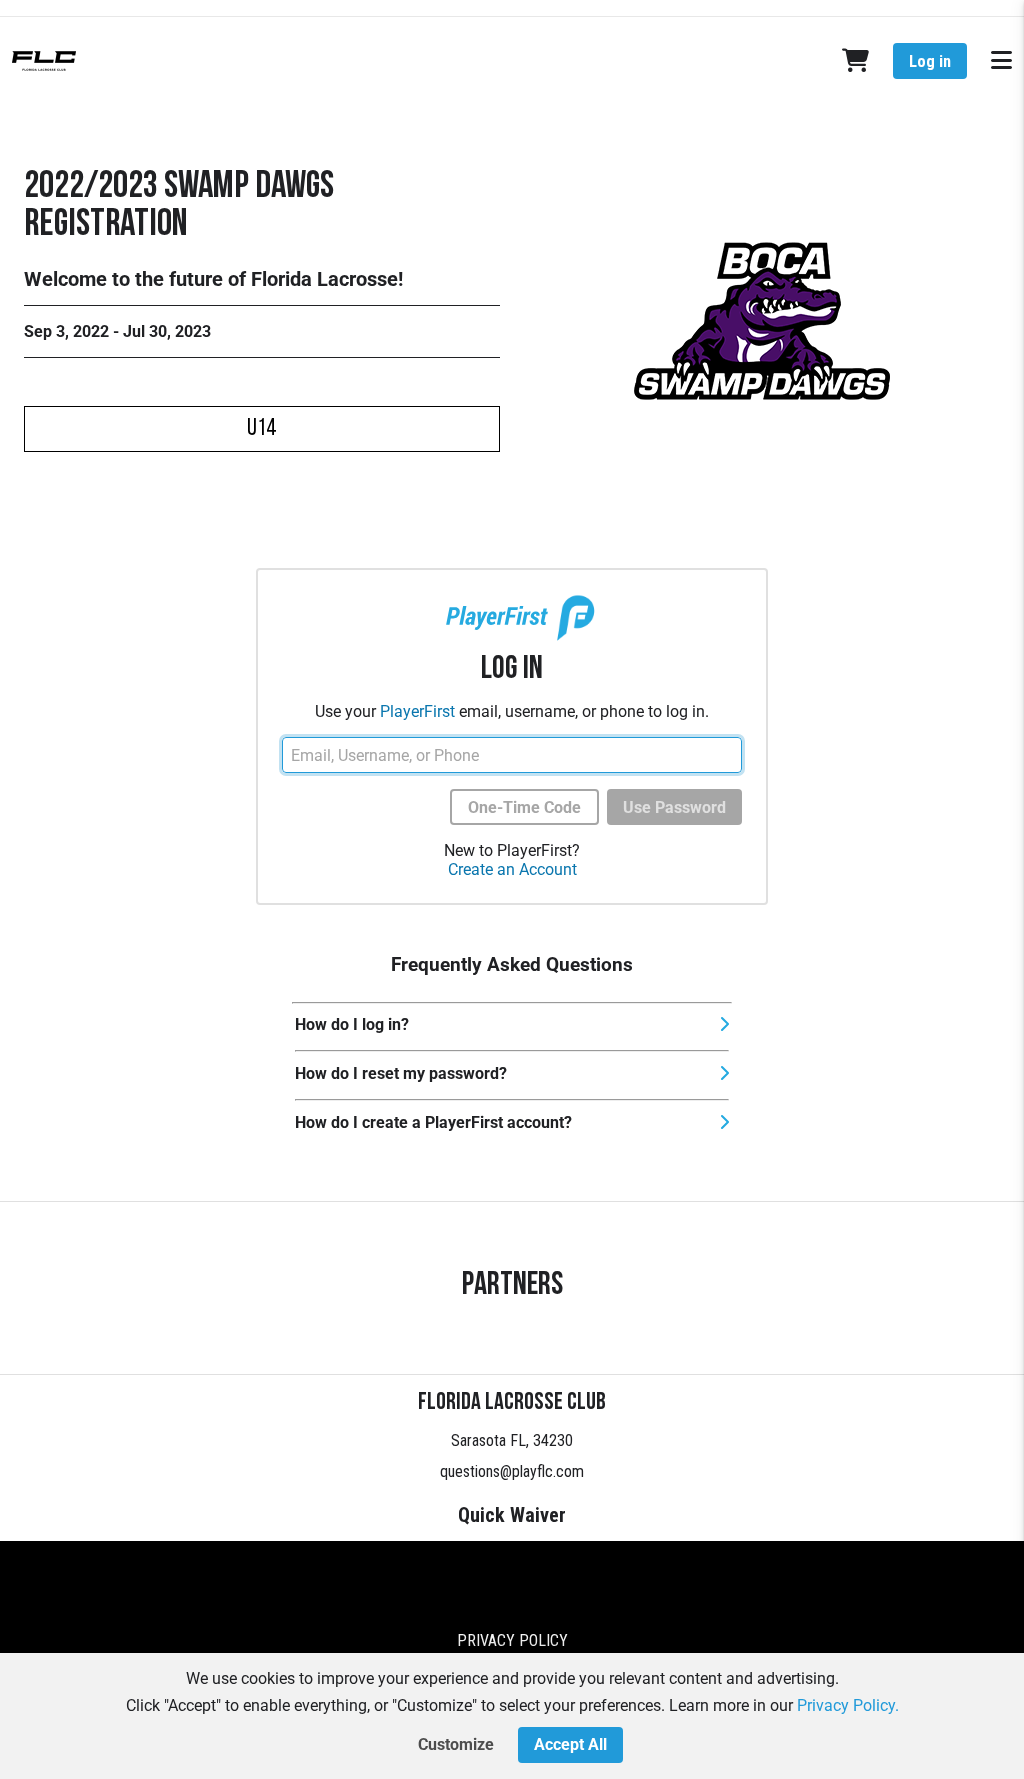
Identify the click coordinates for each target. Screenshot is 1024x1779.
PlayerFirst (417, 711)
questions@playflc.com (512, 1471)
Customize (456, 1744)
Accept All (570, 1744)
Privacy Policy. (848, 1705)
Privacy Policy (512, 1640)
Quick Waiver (512, 1515)
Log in (930, 61)
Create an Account (512, 869)
